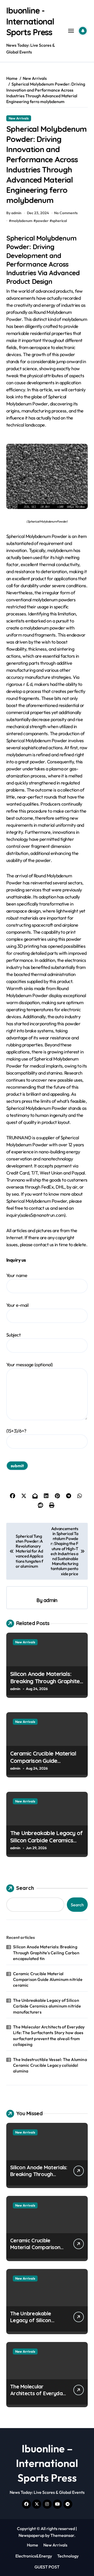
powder (42, 221)
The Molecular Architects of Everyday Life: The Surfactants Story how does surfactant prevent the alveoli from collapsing (49, 2036)
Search (25, 1888)
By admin (14, 213)
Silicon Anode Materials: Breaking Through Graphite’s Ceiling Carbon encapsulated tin (47, 1685)
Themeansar (62, 2535)
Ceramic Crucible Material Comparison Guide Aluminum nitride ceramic (43, 1761)
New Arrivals (19, 118)
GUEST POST (47, 2567)
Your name (17, 1275)
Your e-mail (17, 1305)
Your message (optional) (30, 1365)
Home (33, 2545)
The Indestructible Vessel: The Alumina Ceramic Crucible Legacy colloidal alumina (50, 2065)
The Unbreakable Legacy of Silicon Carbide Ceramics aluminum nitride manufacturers (46, 1844)
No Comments (66, 213)
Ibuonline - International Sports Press (30, 21)
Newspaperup (31, 2535)
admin (50, 1600)
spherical (59, 221)
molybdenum (22, 221)
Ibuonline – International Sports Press (47, 2463)
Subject (13, 1335)
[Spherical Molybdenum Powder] (47, 476)
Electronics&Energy (34, 2556)
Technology (68, 2556)
